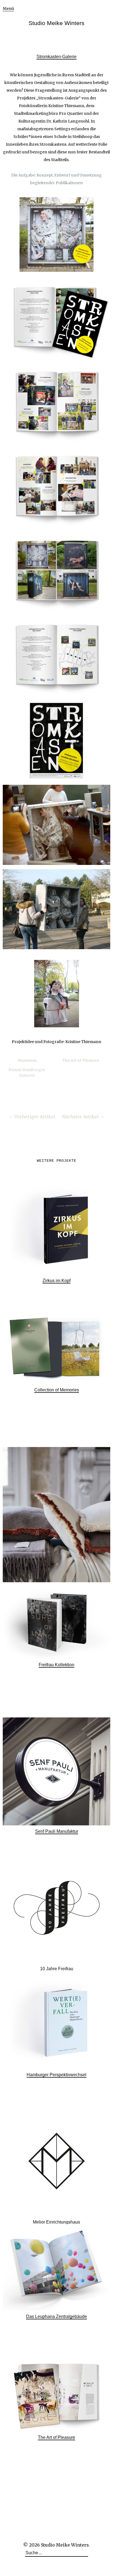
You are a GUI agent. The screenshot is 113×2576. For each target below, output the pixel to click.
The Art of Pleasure (81, 1060)
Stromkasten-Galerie (56, 57)
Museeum (27, 1060)
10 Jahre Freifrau (57, 1969)
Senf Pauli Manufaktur (57, 1831)
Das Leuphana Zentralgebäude (56, 2316)
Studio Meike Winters (56, 23)
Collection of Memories (57, 1390)
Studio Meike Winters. (65, 2545)
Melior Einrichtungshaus (56, 2222)
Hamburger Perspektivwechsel (56, 2075)
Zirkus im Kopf (56, 1281)
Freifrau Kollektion (56, 1665)
